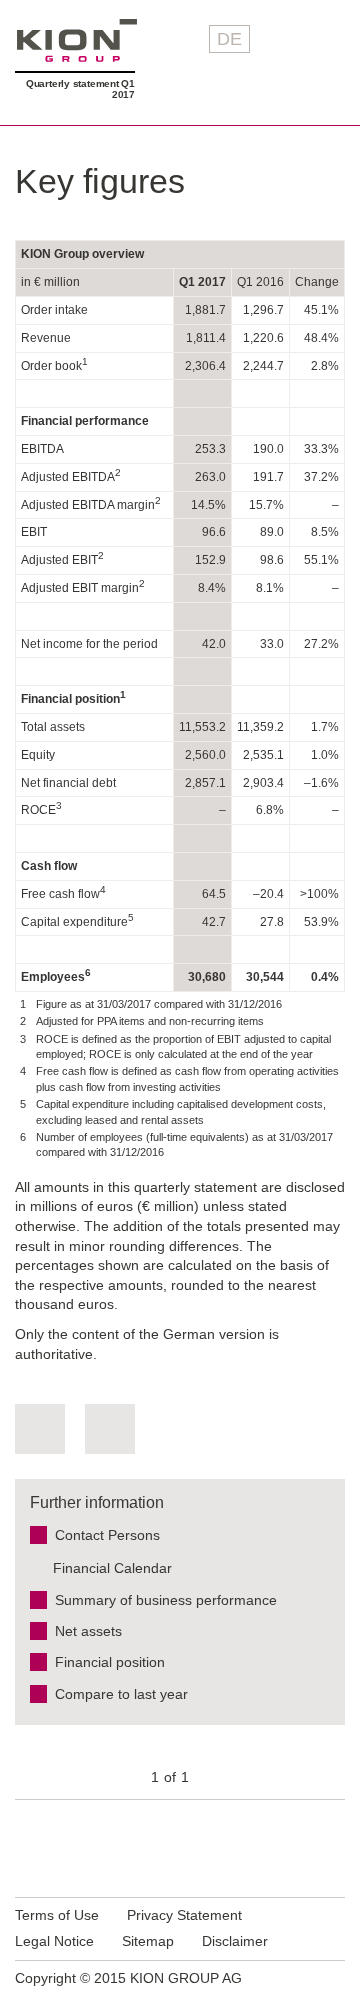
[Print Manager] (110, 1429)
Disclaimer (235, 1941)
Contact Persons (107, 1535)
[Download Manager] (40, 1429)
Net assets (88, 1631)
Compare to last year (121, 1694)
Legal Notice (54, 1941)
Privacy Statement (184, 1915)
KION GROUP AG (77, 40)
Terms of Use (57, 1915)
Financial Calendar (112, 1568)
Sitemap (148, 1941)
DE (229, 39)
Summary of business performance (166, 1600)
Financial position (110, 1662)
